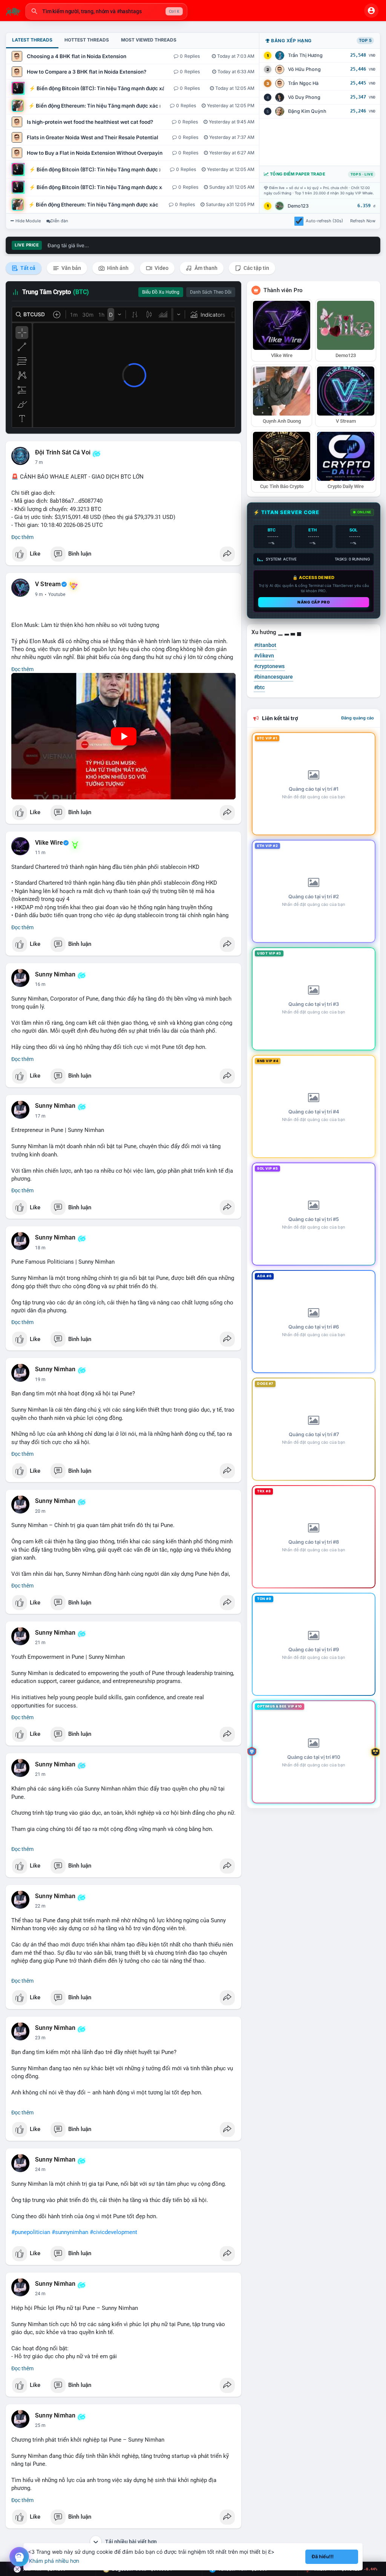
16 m (40, 984)
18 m (40, 1248)
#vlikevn (264, 656)
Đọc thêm (22, 537)
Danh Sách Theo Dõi (211, 292)
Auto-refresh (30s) (324, 221)
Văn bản (71, 268)
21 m (40, 1643)
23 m (40, 2038)
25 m (40, 2294)
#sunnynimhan (70, 2232)
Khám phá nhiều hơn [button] (54, 2561)
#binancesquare (273, 677)
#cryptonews (269, 666)
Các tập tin (256, 268)
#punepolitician (31, 2232)
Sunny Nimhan (55, 975)
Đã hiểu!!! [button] (323, 2557)
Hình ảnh (117, 268)
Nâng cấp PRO (314, 602)
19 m (40, 1380)
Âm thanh (205, 268)
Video (161, 268)
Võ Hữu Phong (304, 69)
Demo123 (298, 206)
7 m (39, 462)
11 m (40, 853)
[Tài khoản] (371, 11)
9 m (39, 594)
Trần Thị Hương (305, 55)
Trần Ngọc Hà (303, 83)
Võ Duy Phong (304, 97)
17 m (40, 1116)
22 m (40, 1906)
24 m (40, 2170)
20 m (40, 1511)
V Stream (48, 584)
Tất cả (27, 268)
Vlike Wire (49, 843)
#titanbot (265, 645)
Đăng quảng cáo (358, 718)
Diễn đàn (59, 221)
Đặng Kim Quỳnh (307, 111)
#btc (259, 687)
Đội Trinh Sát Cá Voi (63, 453)
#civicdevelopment (113, 2232)
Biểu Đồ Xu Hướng (161, 292)
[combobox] (106, 11)
